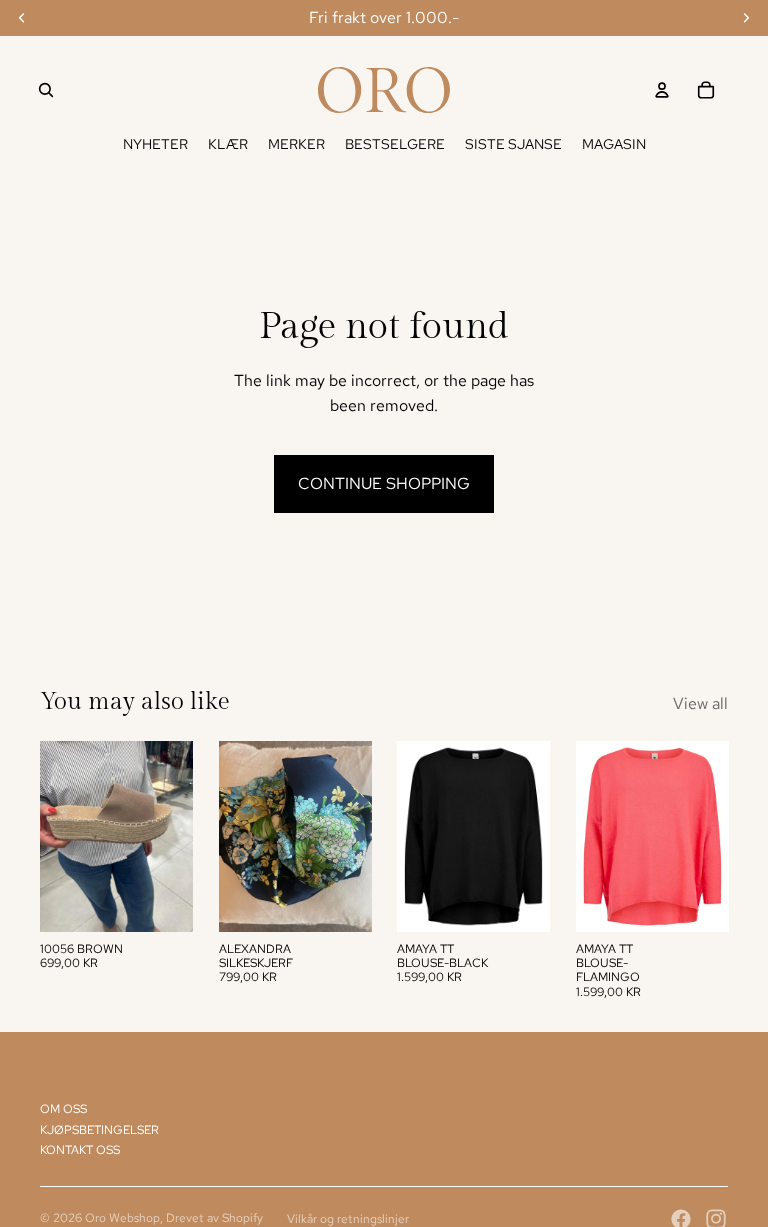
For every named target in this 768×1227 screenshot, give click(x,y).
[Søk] (46, 90)
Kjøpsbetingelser (99, 1130)
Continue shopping (384, 483)
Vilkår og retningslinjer (348, 1219)
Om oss (63, 1109)
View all (700, 703)
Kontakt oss (80, 1150)
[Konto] (662, 90)
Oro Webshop (122, 1218)
